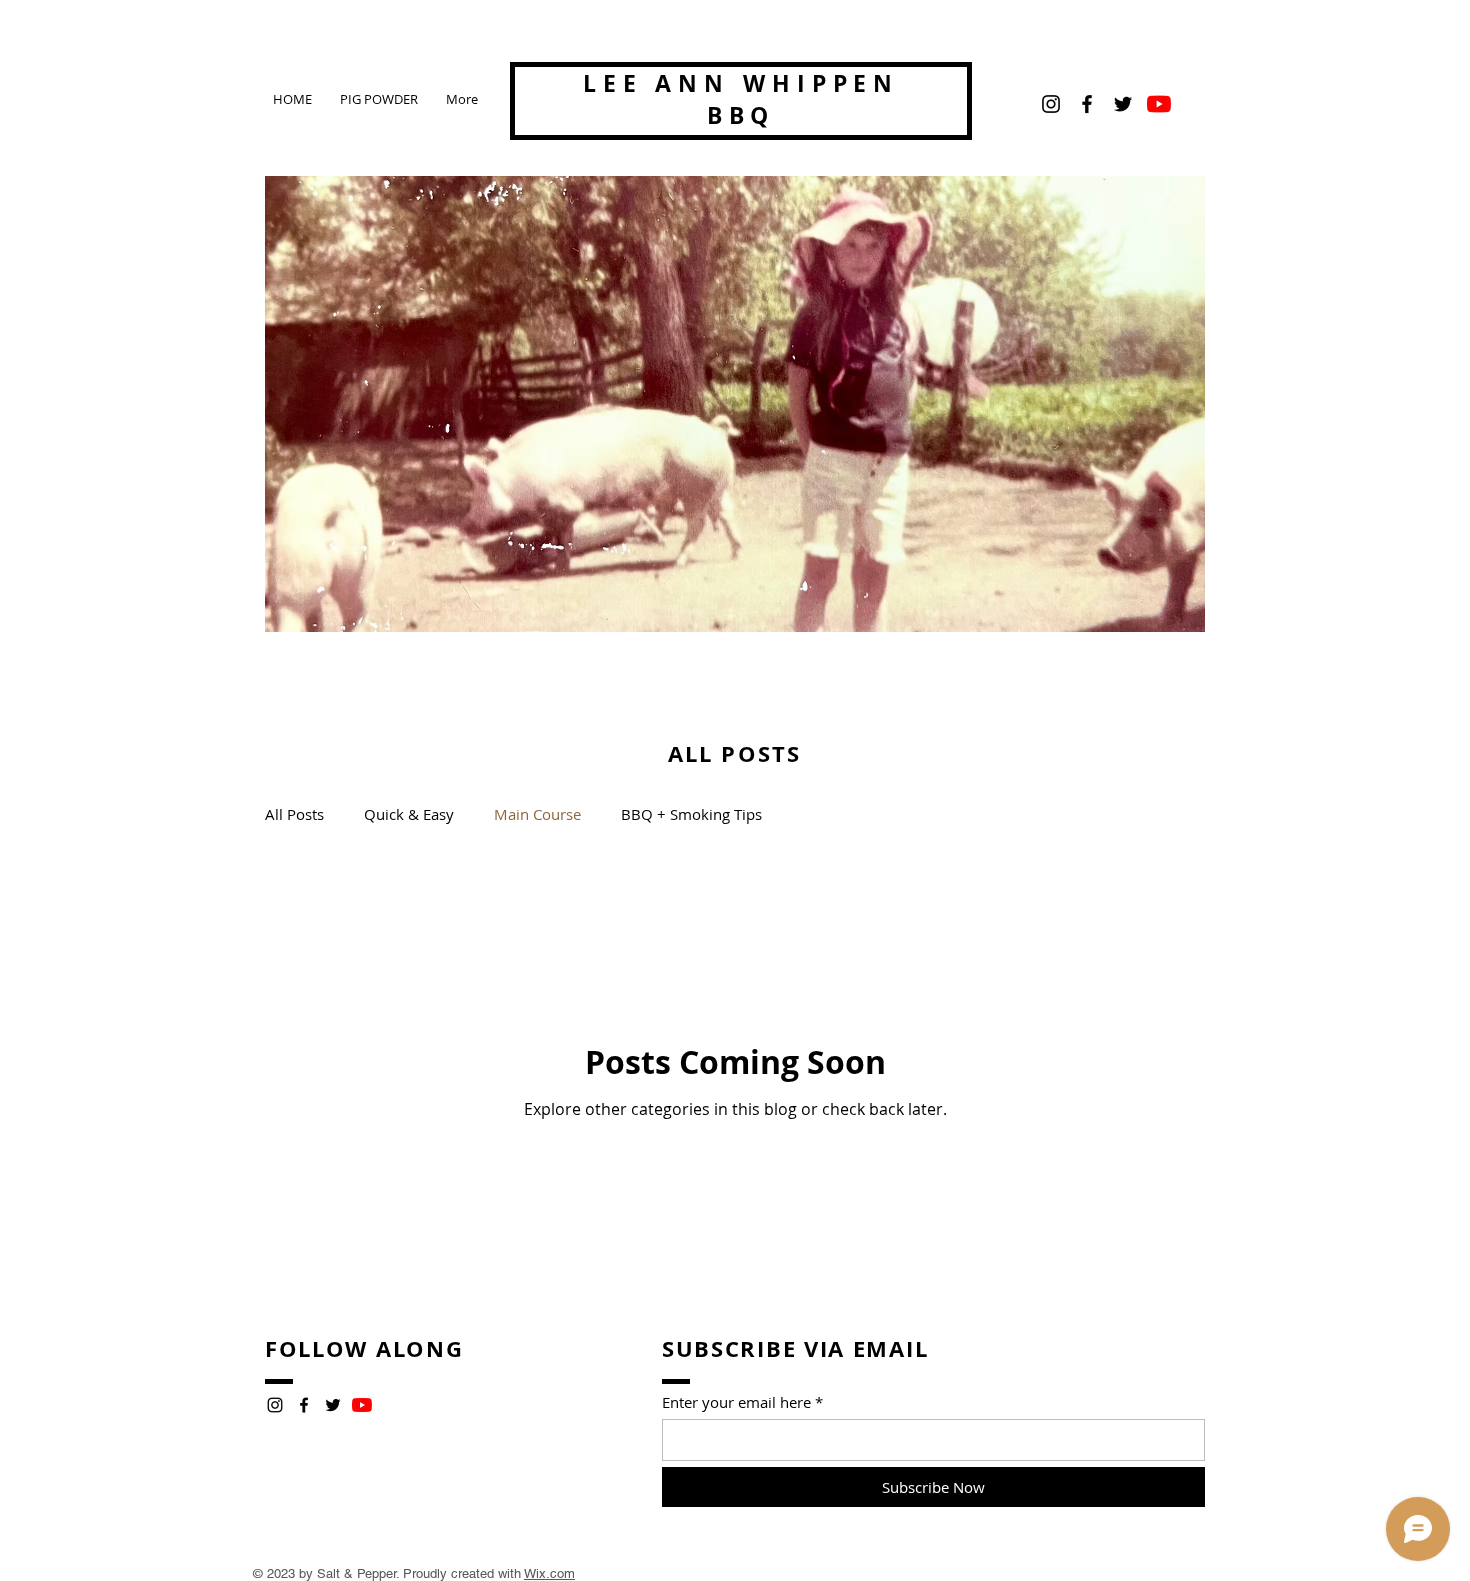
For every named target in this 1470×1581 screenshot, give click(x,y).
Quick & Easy (409, 814)
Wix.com (549, 1573)
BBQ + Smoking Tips (691, 814)
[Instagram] (1051, 104)
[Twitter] (1123, 104)
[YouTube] (1159, 104)
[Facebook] (1087, 104)
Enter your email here (736, 1402)
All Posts (294, 814)
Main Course (537, 814)
